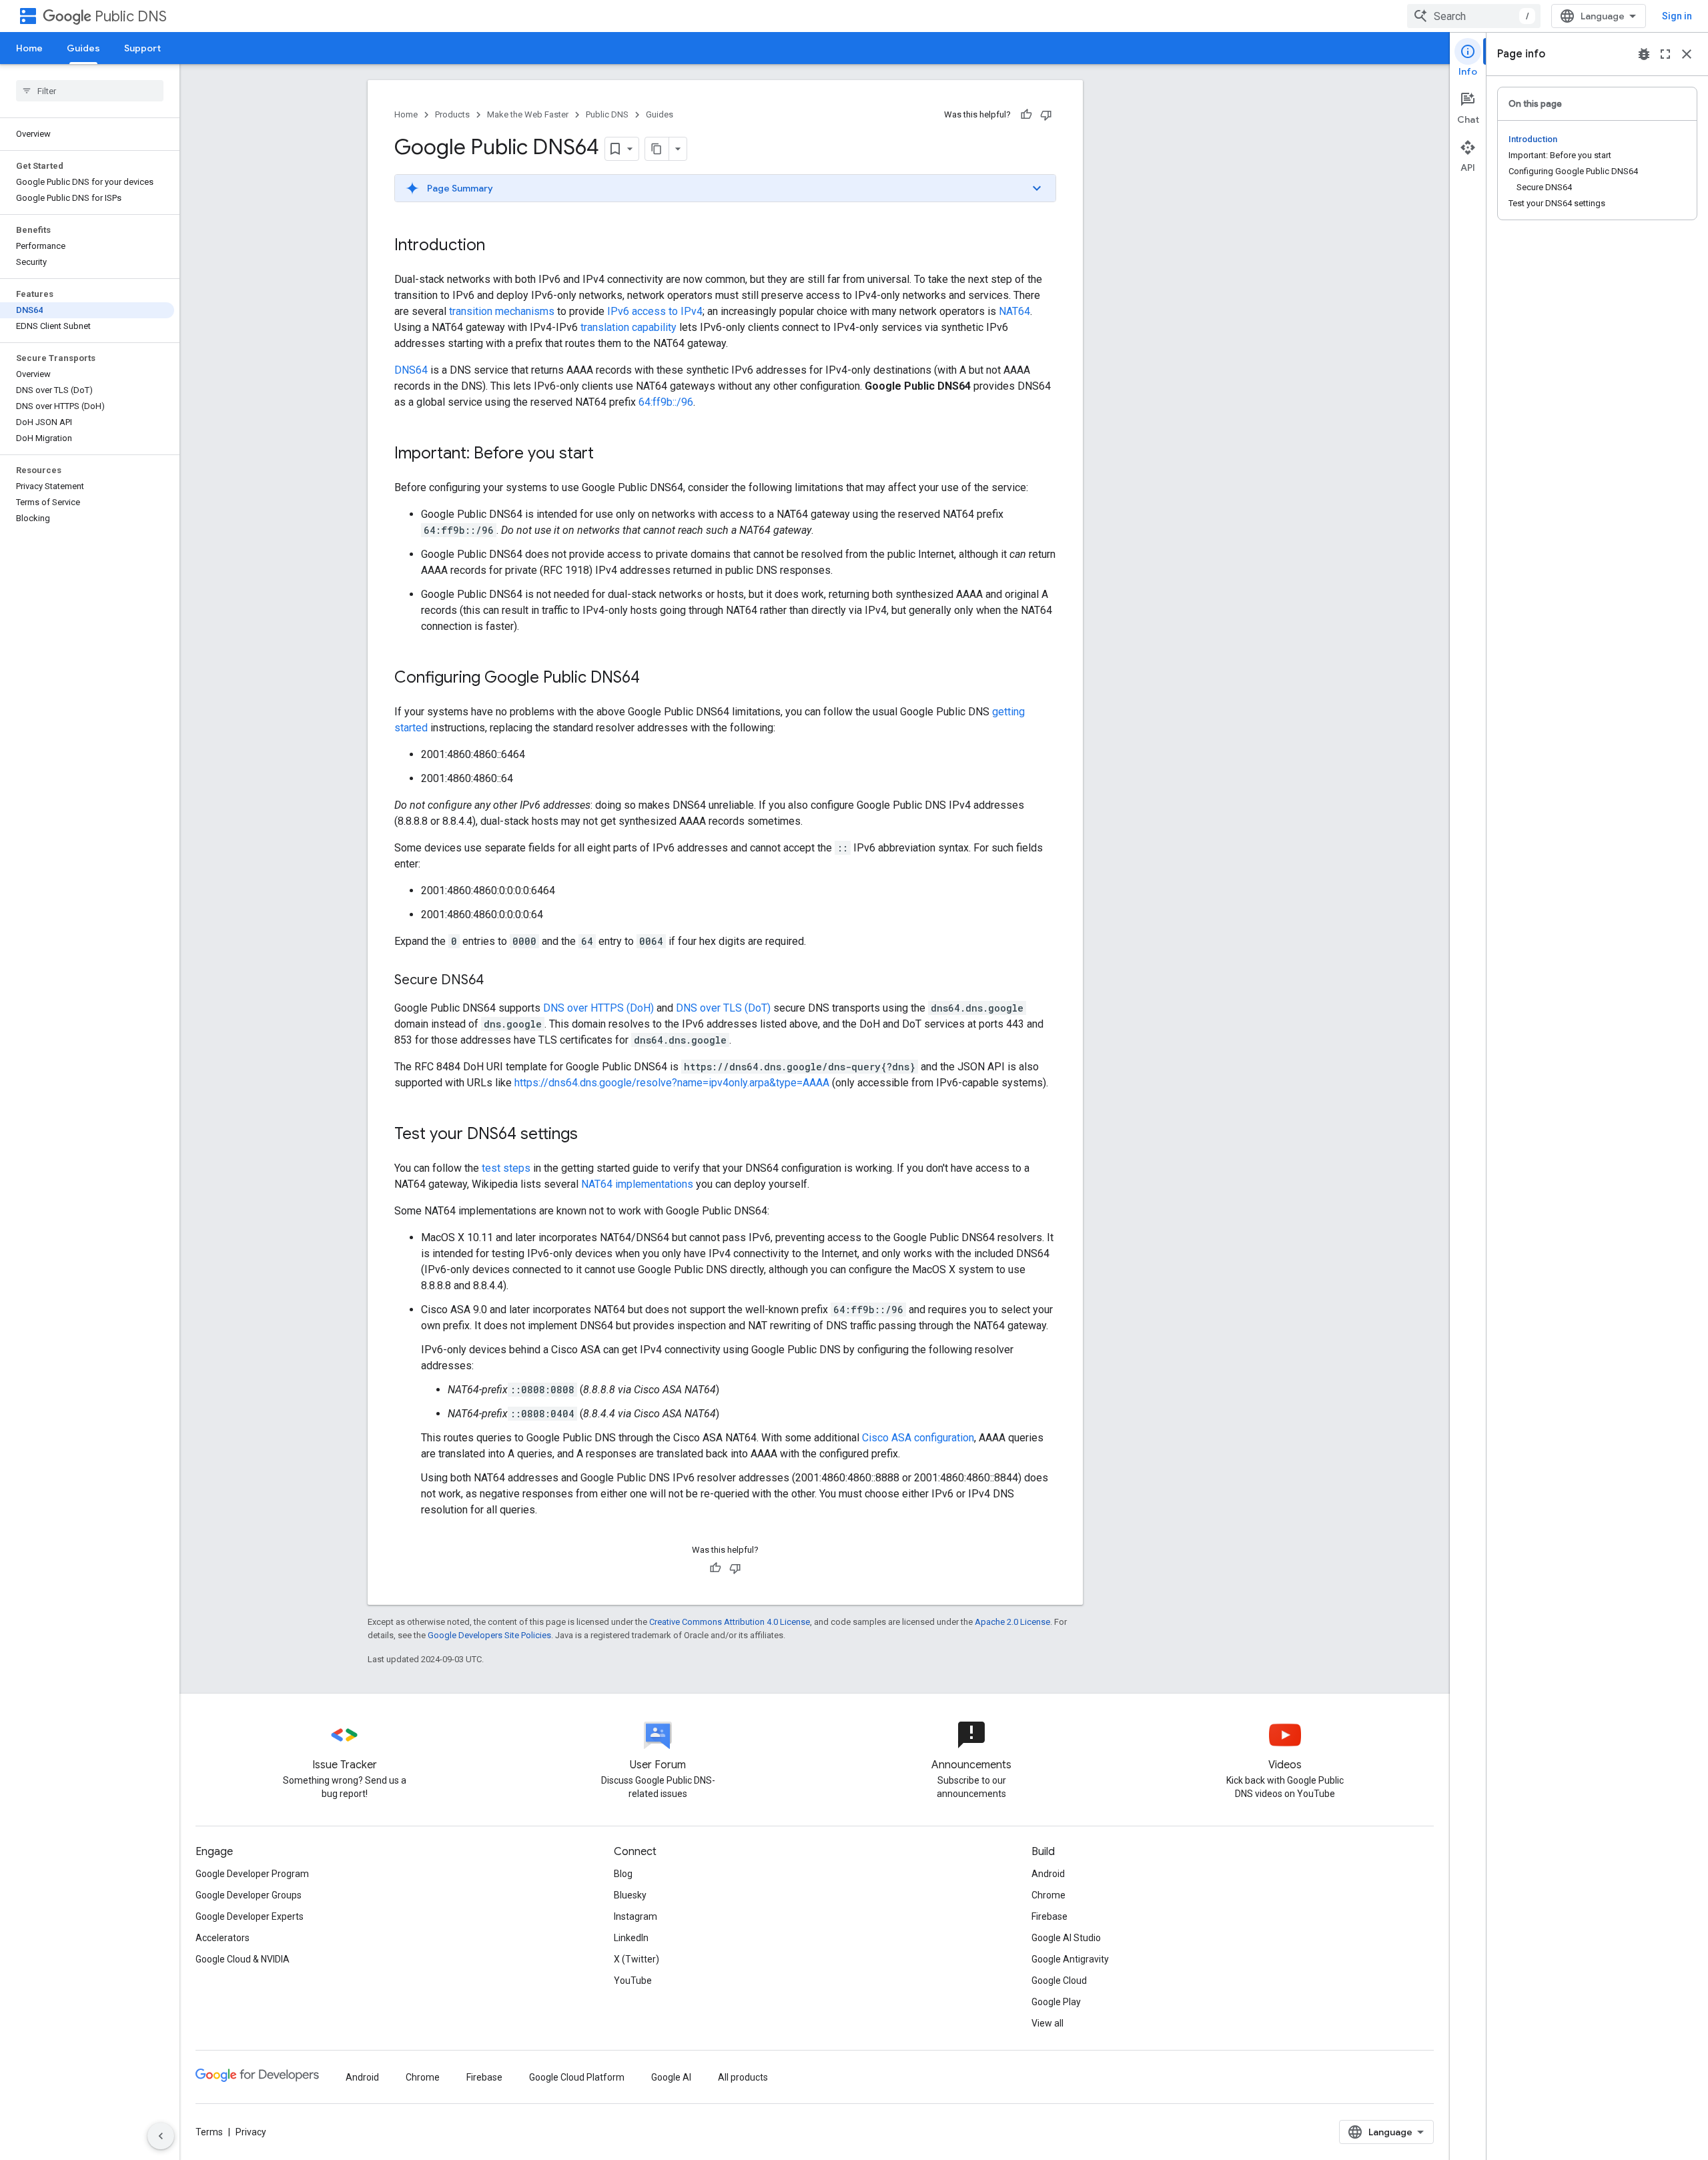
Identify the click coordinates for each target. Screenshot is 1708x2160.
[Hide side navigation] (161, 2136)
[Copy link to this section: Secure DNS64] (497, 981)
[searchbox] (90, 91)
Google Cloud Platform (577, 2077)
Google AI (671, 2077)
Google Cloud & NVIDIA (243, 1959)
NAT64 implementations (637, 1184)
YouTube (633, 1981)
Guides (83, 48)
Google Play (1056, 2002)
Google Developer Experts (250, 1916)
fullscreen (1665, 54)
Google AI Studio (1066, 1938)
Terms (209, 2132)
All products (743, 2077)
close (1687, 54)
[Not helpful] (1046, 115)
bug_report (1644, 54)
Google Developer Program (252, 1874)
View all (1047, 2023)
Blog (623, 1874)
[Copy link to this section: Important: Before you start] (607, 454)
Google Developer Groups (249, 1895)
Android (1048, 1874)
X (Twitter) (636, 1959)
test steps (506, 1168)
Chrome (1048, 1895)
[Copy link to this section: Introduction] (498, 246)
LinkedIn (631, 1938)
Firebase (1049, 1916)
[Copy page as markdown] (657, 149)
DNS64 (411, 370)
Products (452, 114)
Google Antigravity (1070, 1959)
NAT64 (1014, 311)
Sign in (1677, 16)
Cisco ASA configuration (918, 1438)
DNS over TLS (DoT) (723, 1008)
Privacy (251, 2132)
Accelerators (223, 1938)
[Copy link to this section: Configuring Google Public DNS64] (653, 679)
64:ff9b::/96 (666, 402)
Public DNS (131, 16)
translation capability (628, 327)
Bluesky (630, 1895)
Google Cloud (1059, 1981)
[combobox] (1474, 16)
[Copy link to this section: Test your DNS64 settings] (591, 1135)
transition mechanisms (502, 311)
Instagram (635, 1916)
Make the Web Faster (528, 114)
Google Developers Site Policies (489, 1635)
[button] (725, 188)
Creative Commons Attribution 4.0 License (730, 1622)
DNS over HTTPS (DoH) (598, 1008)
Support (142, 48)
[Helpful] (1026, 115)
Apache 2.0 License (1012, 1622)
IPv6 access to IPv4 (655, 311)
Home (29, 48)
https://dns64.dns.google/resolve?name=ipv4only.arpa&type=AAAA (672, 1083)
